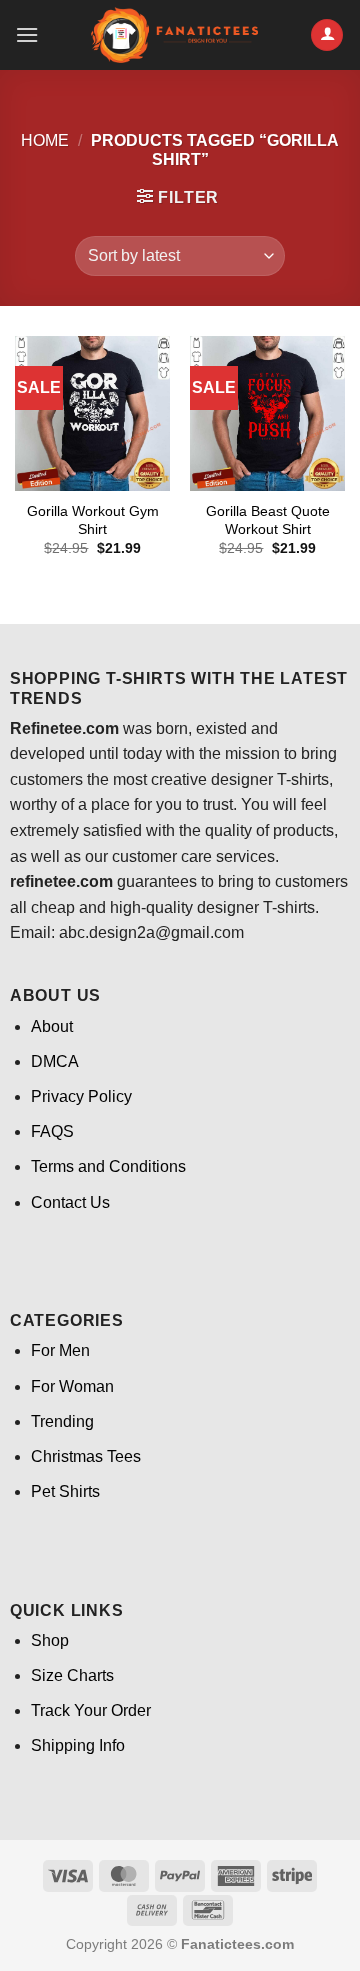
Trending (62, 1421)
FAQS (52, 1131)
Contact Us (70, 1202)
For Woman (72, 1386)
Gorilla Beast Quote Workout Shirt (268, 520)
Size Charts (72, 1675)
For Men (60, 1350)
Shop (50, 1640)
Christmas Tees (86, 1456)
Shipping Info (78, 1745)
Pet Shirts (65, 1491)
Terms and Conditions (108, 1166)
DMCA (55, 1061)
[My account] (327, 35)
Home (45, 140)
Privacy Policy (81, 1096)
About (52, 1026)
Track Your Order (91, 1710)
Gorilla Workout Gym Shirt (93, 520)
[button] (27, 34)
